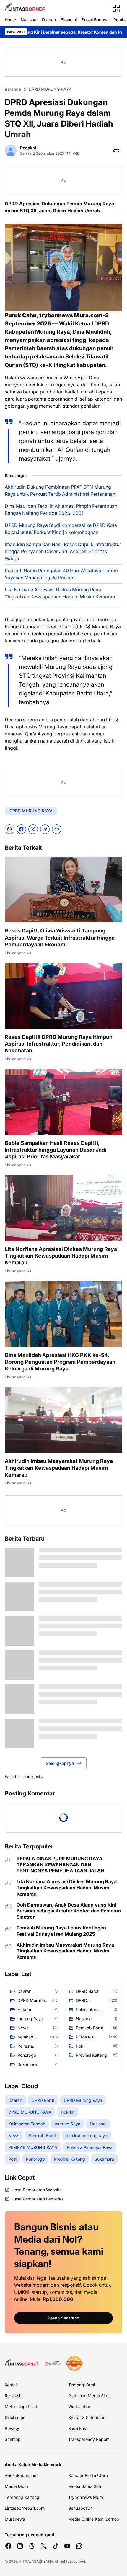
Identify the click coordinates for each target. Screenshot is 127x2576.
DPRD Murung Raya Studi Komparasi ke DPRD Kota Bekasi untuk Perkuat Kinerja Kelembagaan (61, 529)
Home (10, 20)
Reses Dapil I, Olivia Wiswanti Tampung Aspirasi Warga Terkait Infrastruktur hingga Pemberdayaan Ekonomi (60, 938)
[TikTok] (56, 2546)
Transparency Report (89, 2439)
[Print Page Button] (116, 151)
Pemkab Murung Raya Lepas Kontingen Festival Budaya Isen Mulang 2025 (61, 1931)
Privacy (12, 2428)
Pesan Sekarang (63, 2318)
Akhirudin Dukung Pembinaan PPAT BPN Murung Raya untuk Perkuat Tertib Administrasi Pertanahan (60, 490)
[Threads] (32, 2546)
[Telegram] (45, 829)
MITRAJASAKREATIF (36, 2561)
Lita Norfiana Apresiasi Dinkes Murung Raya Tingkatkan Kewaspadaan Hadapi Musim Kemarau (60, 593)
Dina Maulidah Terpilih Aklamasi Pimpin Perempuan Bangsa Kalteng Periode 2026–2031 (61, 510)
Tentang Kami (82, 2385)
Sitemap (13, 2439)
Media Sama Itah (85, 2486)
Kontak (11, 2385)
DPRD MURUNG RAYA (31, 811)
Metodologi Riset (21, 2406)
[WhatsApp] (9, 829)
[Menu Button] (116, 8)
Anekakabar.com (21, 2475)
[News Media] (74, 2363)
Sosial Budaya (95, 20)
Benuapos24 (80, 2508)
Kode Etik (77, 2428)
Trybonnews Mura (86, 2497)
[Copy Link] (57, 829)
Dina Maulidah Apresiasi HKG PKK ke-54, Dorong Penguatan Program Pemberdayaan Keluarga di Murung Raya (60, 1362)
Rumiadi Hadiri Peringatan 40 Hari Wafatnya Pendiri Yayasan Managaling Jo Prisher (61, 574)
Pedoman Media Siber (90, 2396)
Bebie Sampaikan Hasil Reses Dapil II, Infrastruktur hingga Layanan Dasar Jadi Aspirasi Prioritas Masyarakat (56, 1150)
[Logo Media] (23, 2363)
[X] (33, 829)
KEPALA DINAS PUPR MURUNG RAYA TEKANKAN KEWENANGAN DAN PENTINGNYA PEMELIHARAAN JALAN (60, 1865)
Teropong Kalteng (22, 2497)
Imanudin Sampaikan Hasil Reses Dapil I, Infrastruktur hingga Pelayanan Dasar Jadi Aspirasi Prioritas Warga (63, 551)
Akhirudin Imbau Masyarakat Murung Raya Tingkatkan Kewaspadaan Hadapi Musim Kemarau (59, 1468)
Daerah (49, 20)
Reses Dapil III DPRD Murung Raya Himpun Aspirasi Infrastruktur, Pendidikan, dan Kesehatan (59, 1044)
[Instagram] (20, 2546)
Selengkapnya (60, 1763)
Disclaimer (15, 2417)
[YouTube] (67, 2546)
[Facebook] (21, 829)
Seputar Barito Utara (88, 2475)
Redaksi (12, 2396)
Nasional (29, 20)
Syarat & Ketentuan (87, 2417)
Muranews (15, 2519)
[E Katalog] (53, 2363)
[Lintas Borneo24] (26, 8)
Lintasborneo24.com (25, 2508)
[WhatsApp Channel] (79, 2546)
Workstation (80, 2406)
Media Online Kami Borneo (94, 2519)
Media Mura (16, 2486)
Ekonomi (69, 20)
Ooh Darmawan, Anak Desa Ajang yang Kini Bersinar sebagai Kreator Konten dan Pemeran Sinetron (69, 1911)
